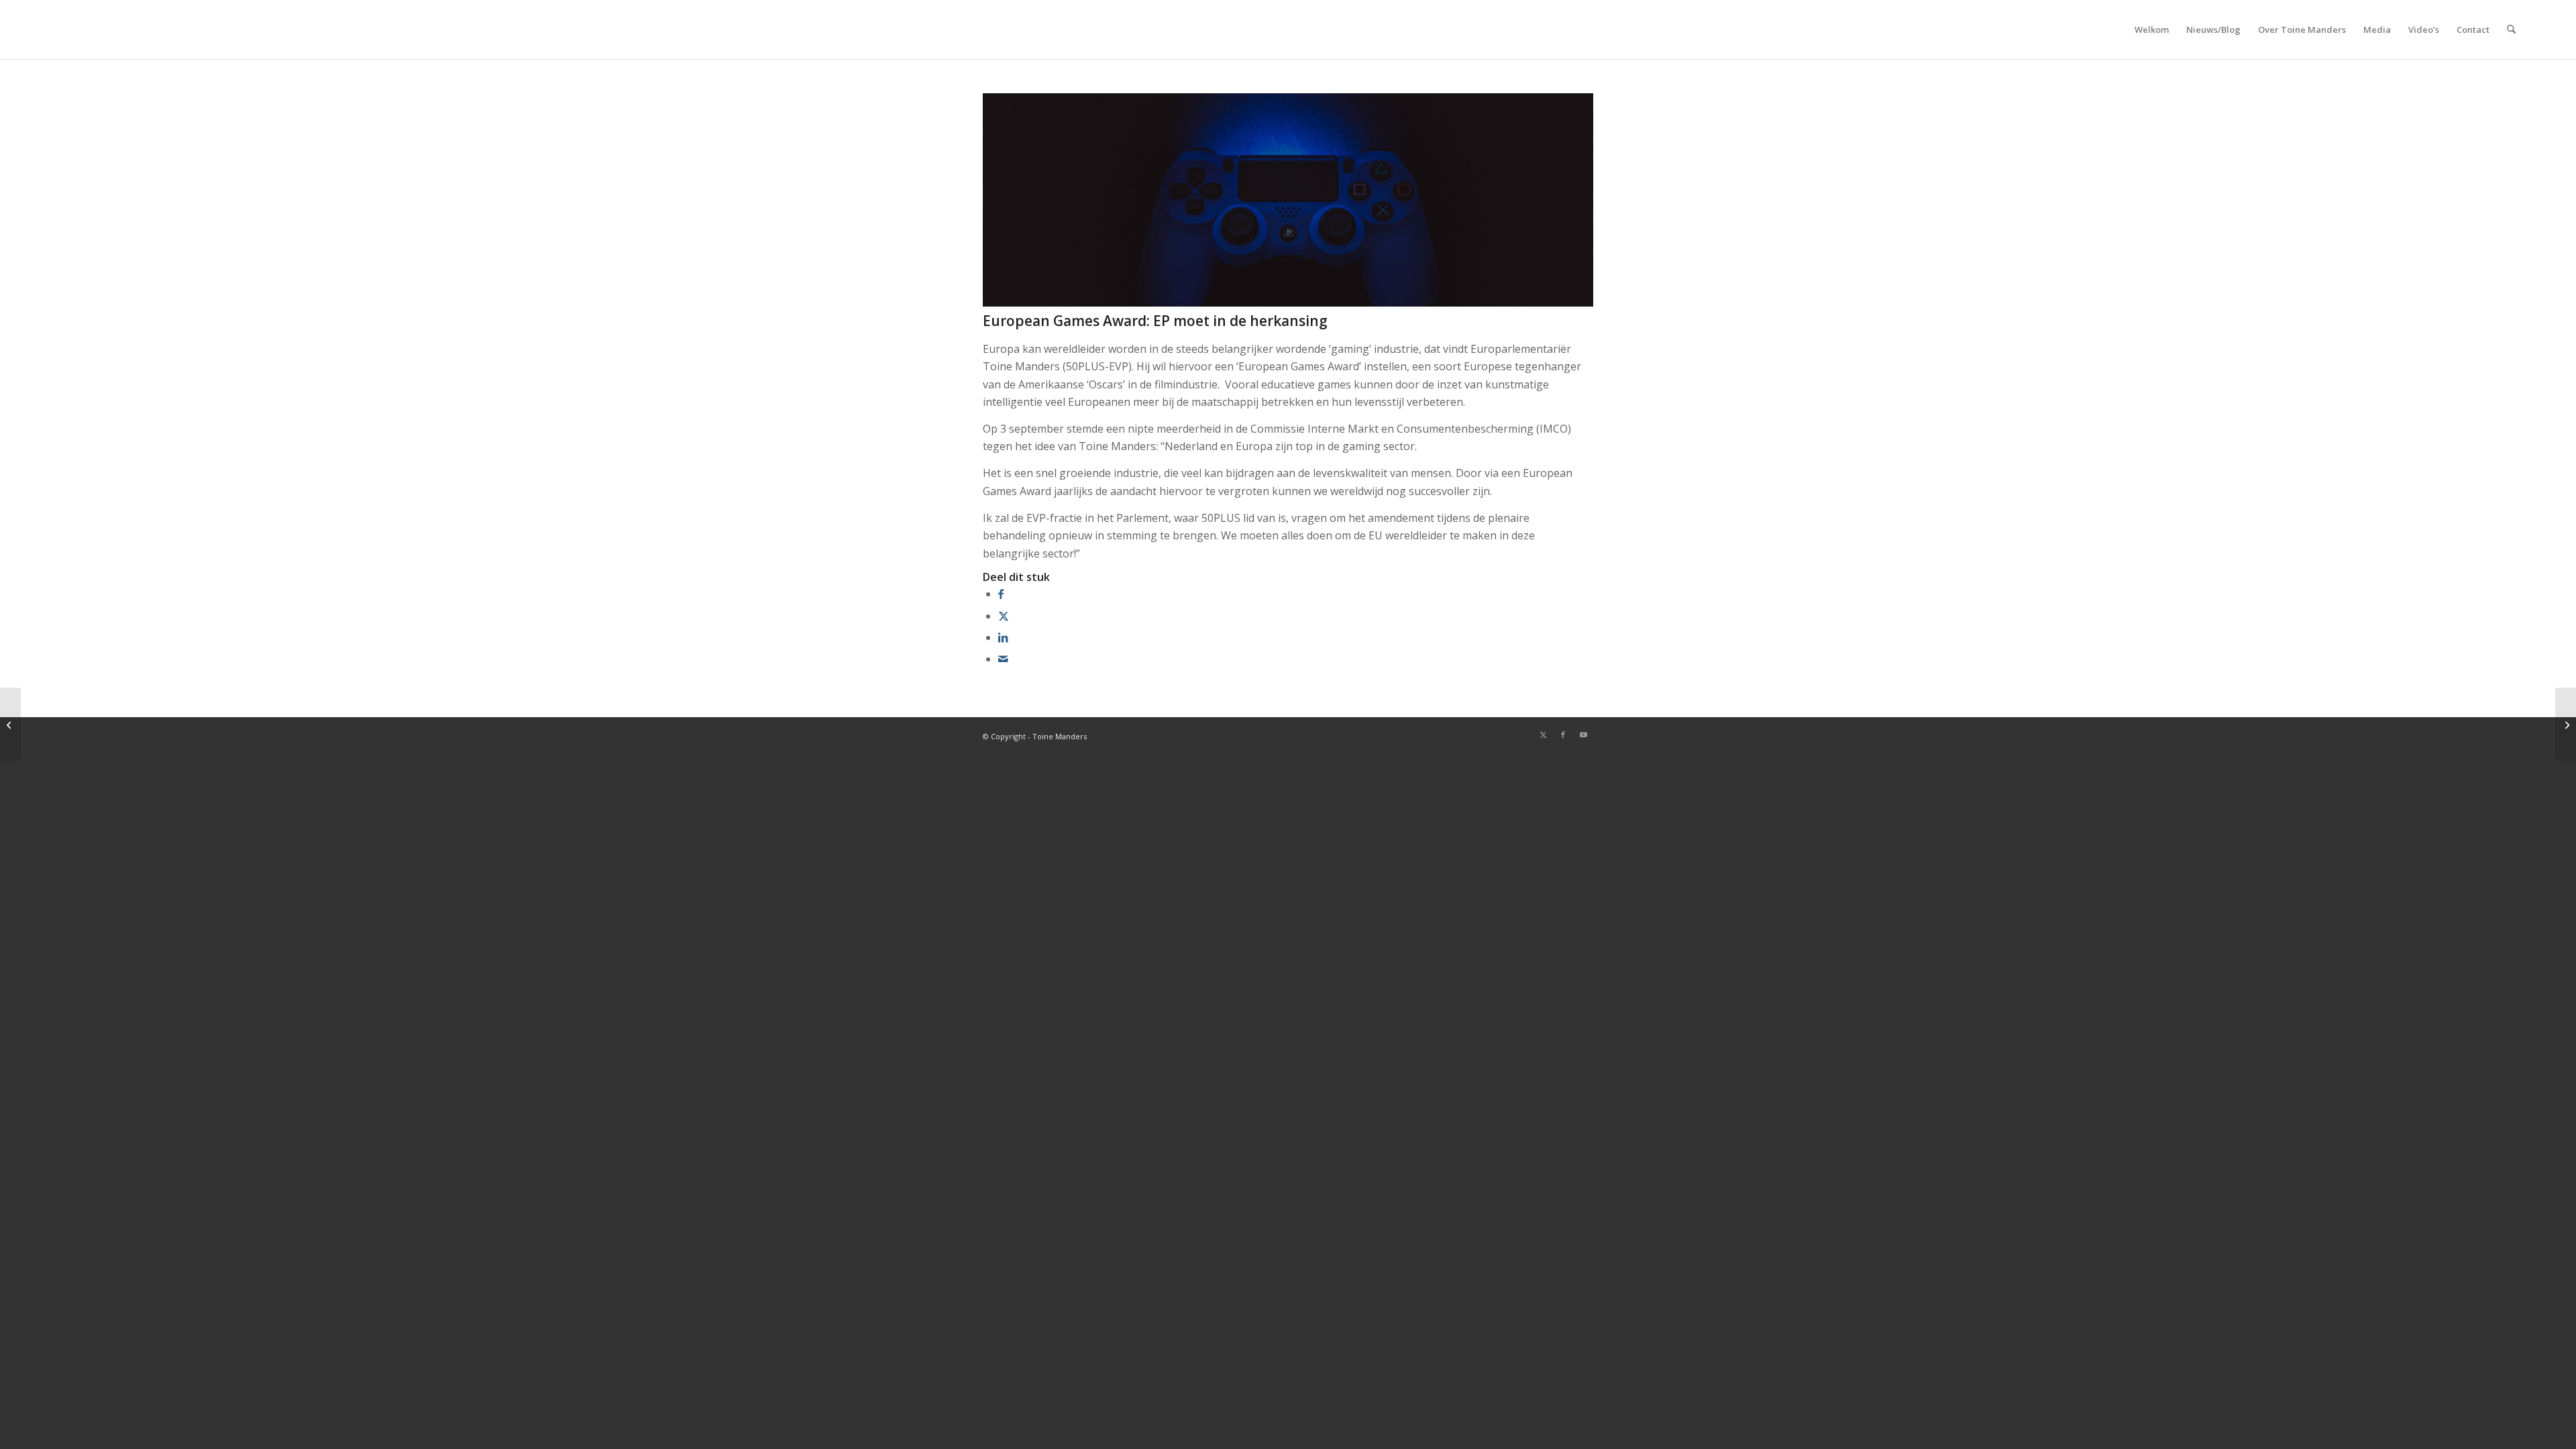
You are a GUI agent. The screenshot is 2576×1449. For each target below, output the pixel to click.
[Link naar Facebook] (1563, 735)
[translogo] (116, 30)
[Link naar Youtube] (1583, 735)
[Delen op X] (1004, 616)
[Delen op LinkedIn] (1003, 637)
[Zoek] (2511, 30)
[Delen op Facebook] (1001, 594)
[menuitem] (2152, 30)
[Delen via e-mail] (1003, 659)
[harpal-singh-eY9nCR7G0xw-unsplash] (1288, 303)
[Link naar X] (1543, 735)
